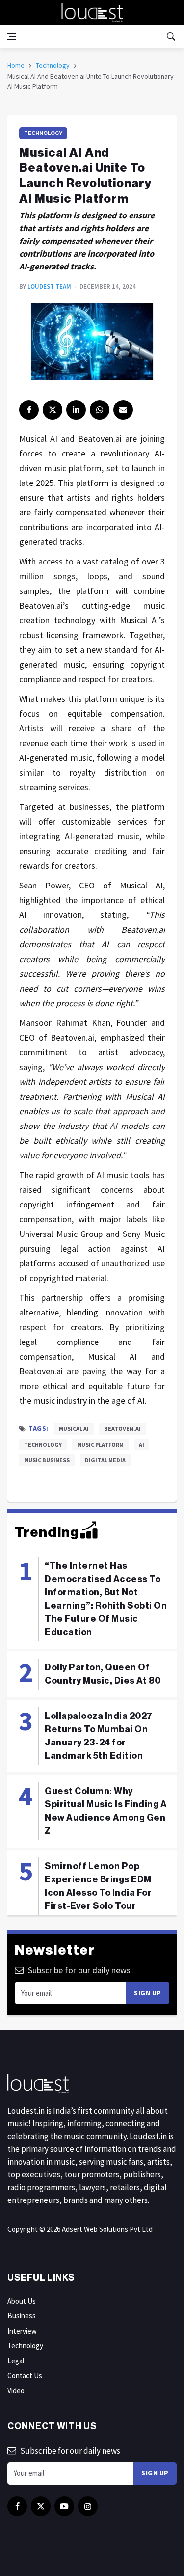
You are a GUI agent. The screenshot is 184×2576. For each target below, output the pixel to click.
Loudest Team (49, 286)
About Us (22, 2301)
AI (142, 1444)
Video (16, 2391)
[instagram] (88, 2506)
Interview (22, 2331)
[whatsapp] (100, 410)
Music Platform (100, 1444)
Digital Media (105, 1460)
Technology (53, 65)
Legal (16, 2361)
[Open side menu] (12, 36)
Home (16, 65)
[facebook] (29, 410)
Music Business (47, 1460)
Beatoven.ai (122, 1429)
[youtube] (64, 2506)
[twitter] (53, 410)
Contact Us (25, 2375)
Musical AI (74, 1429)
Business (22, 2316)
